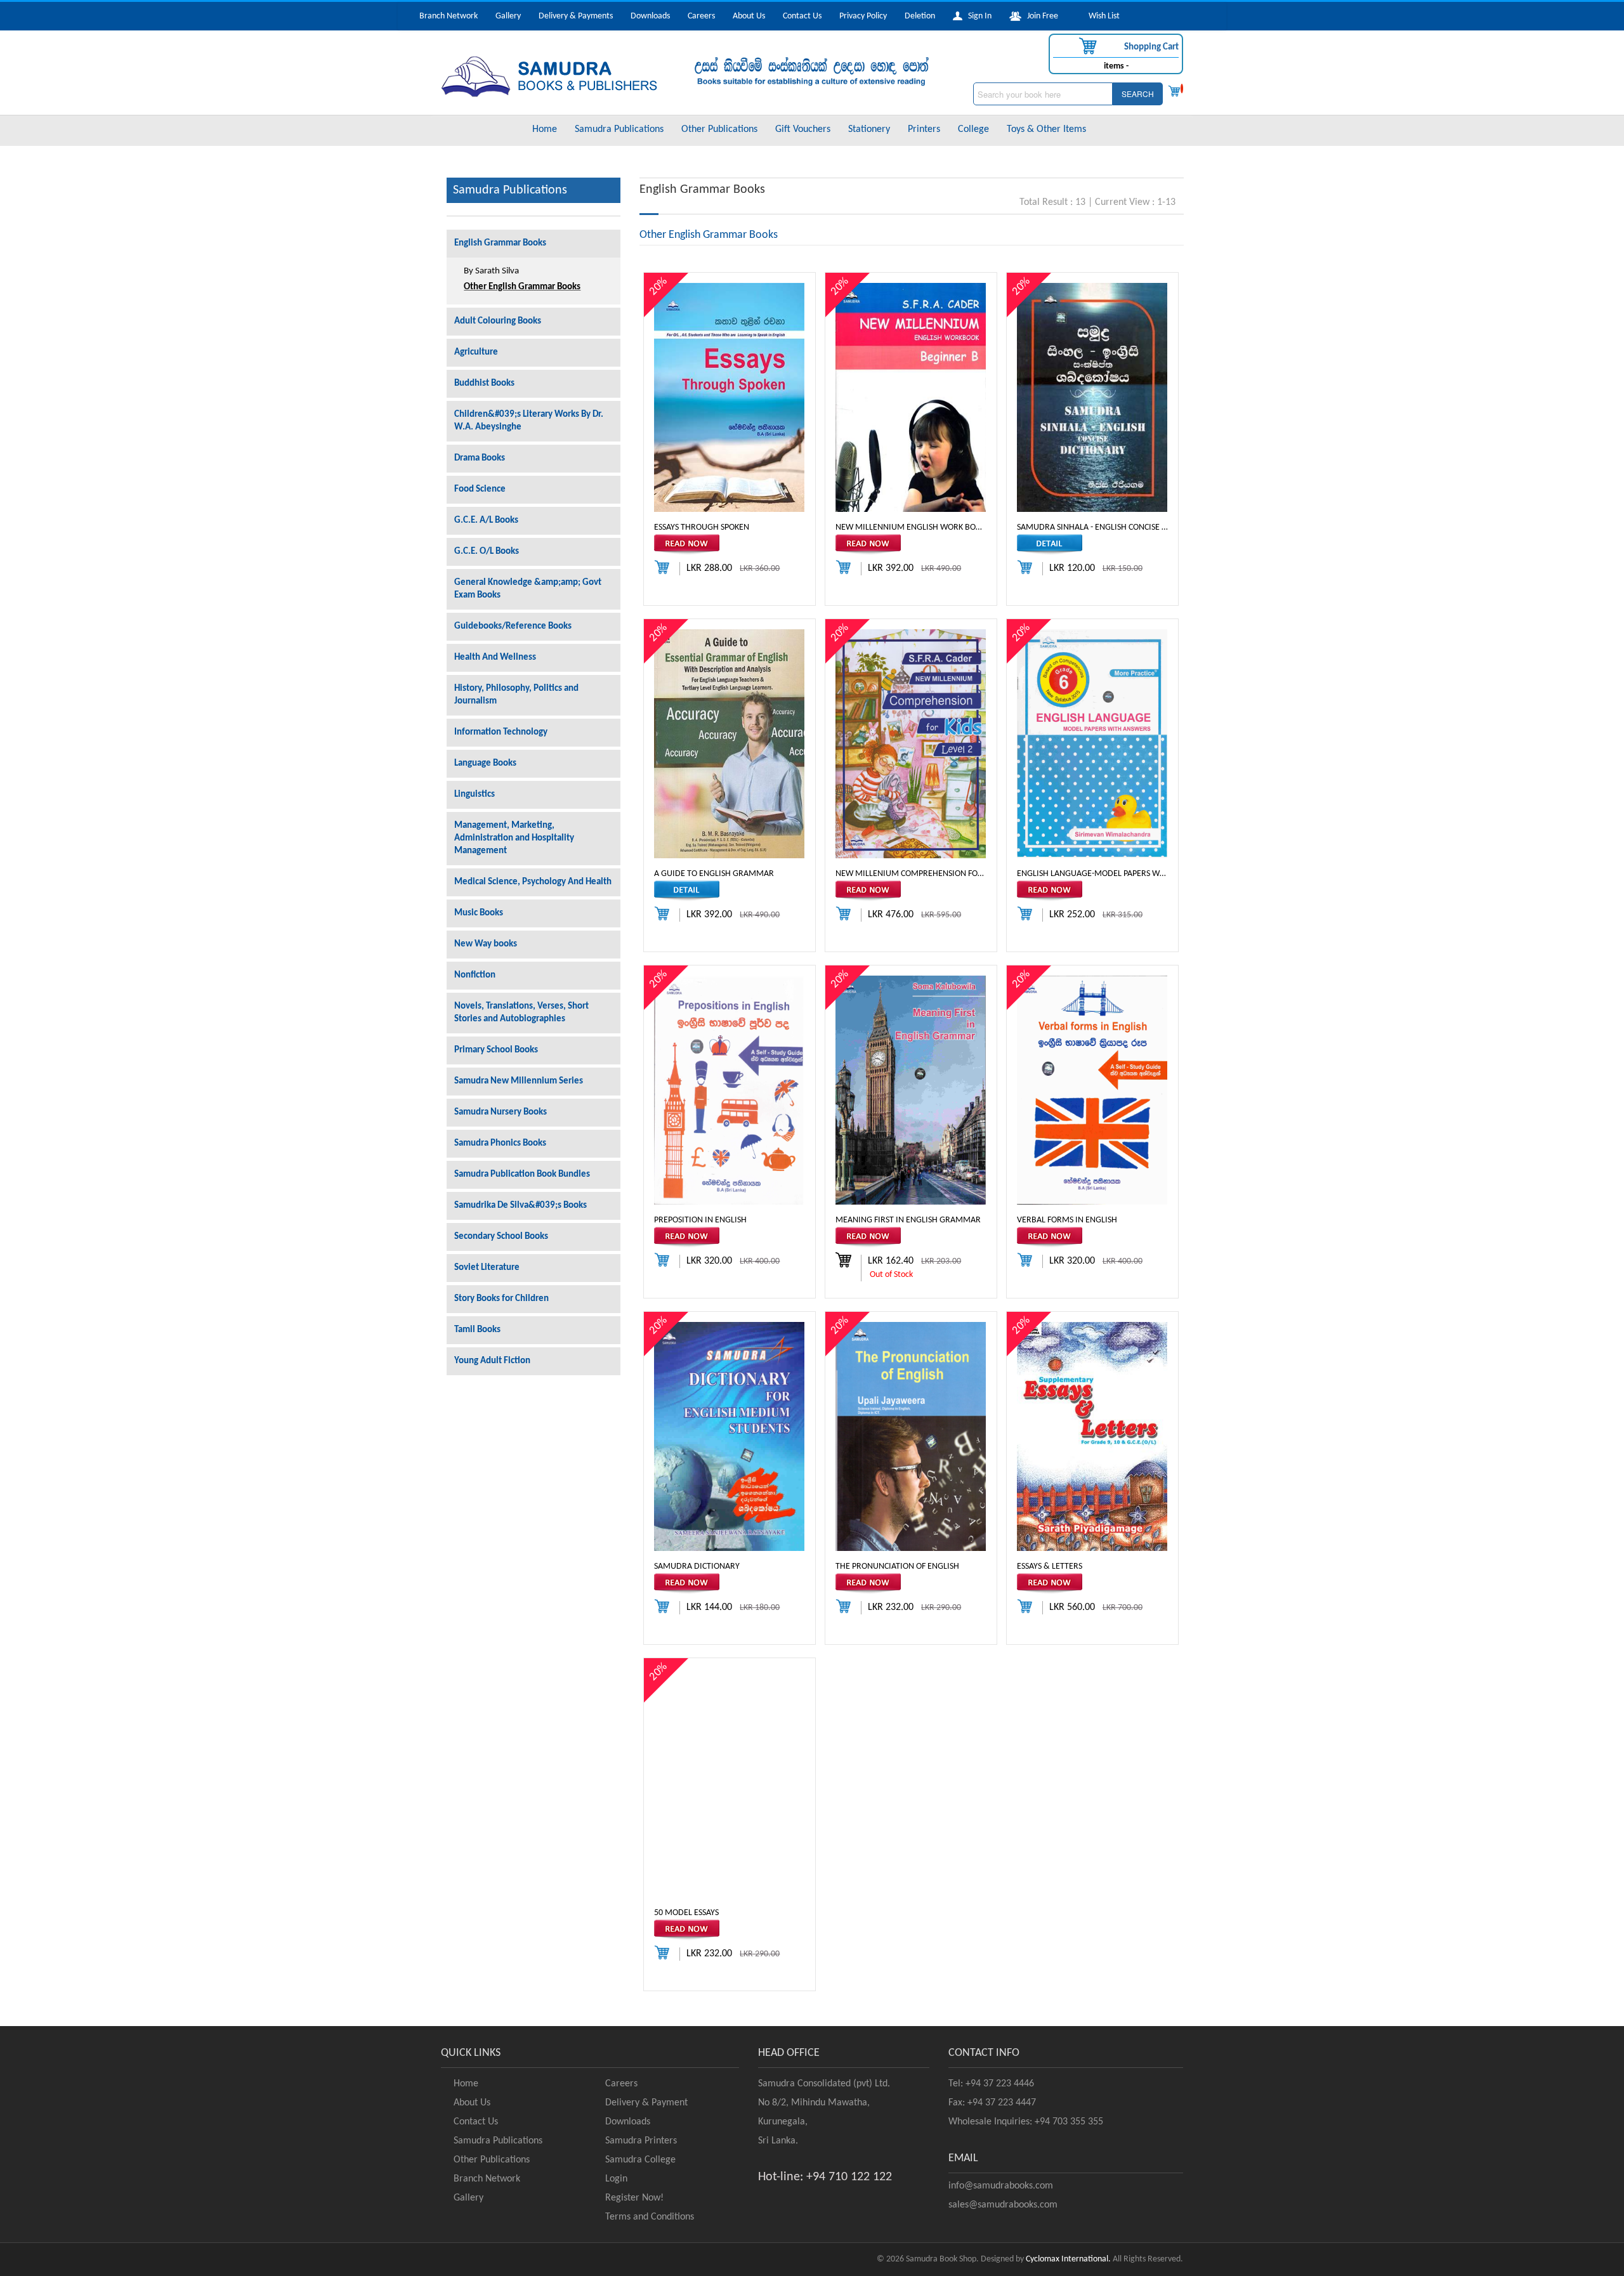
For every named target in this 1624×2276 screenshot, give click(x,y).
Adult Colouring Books (498, 321)
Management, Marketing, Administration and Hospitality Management (514, 838)
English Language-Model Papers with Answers (1092, 873)
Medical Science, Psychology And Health (533, 882)
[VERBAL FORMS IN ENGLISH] (1092, 1090)
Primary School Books (496, 1050)
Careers (701, 16)
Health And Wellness (495, 657)
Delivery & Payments (576, 16)
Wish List (1101, 16)
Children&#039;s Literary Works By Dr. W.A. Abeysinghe (529, 421)
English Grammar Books (500, 243)
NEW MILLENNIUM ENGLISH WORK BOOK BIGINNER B (911, 527)
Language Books (485, 763)
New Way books (486, 944)
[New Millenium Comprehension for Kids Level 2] (911, 744)
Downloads (650, 16)
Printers (924, 129)
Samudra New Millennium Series (519, 1081)
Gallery (508, 16)
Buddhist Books (484, 383)
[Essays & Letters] (1092, 1436)
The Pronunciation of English (897, 1566)
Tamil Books (477, 1330)
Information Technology (501, 732)
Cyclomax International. (1068, 2259)
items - (1116, 66)
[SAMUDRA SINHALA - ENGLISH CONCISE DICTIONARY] (1092, 397)
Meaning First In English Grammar (908, 1220)
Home (545, 129)
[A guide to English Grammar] (729, 744)
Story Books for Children (501, 1299)
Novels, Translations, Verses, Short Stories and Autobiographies (521, 1013)
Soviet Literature (487, 1268)
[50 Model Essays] (729, 1783)
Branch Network (449, 16)
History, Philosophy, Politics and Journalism (516, 695)
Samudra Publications (619, 129)
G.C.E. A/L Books (486, 520)
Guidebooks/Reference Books (513, 626)
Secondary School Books (501, 1237)
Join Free (1040, 16)
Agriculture (476, 352)
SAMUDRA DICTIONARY (697, 1566)
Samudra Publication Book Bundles (522, 1174)
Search (1138, 94)
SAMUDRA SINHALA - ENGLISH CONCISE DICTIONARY (1092, 527)
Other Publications (719, 129)
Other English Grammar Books (522, 287)
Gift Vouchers (803, 129)
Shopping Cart (1150, 47)
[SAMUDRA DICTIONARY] (729, 1436)
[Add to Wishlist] (730, 545)
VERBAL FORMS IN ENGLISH (1067, 1220)
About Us (749, 16)
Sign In (977, 16)
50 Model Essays (686, 1912)
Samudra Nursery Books (501, 1112)
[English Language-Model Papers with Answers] (1092, 744)
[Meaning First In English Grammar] (911, 1090)
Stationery (869, 129)
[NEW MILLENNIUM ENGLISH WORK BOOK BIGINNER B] (911, 397)
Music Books (479, 913)
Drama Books (480, 458)
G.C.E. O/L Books (487, 552)
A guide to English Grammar (714, 873)
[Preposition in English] (729, 1090)
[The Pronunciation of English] (911, 1436)
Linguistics (475, 795)
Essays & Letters (1050, 1566)
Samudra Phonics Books (500, 1143)
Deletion (920, 16)
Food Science (480, 489)
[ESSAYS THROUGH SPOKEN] (729, 397)
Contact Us (802, 16)
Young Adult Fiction (492, 1361)
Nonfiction (475, 975)
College (973, 129)
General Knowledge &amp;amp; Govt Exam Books (528, 589)
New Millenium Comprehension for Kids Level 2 (911, 873)
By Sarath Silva (491, 271)
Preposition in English (700, 1220)
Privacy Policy (863, 16)
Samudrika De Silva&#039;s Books (521, 1206)
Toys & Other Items (1046, 129)
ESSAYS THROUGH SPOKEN (702, 527)
